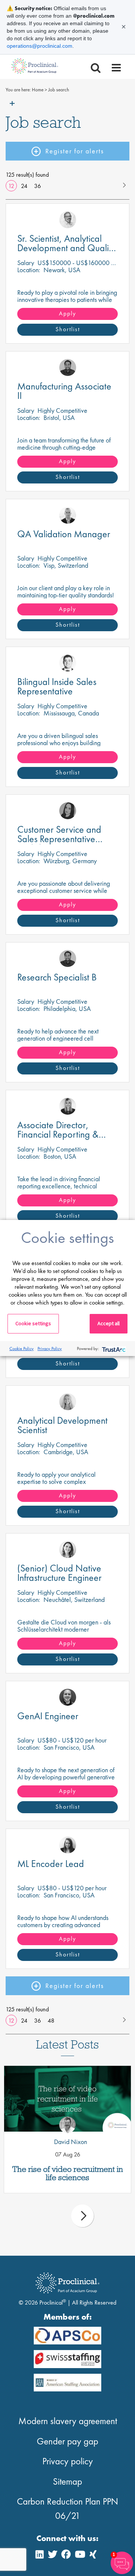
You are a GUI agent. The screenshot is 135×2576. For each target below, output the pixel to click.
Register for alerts (75, 151)
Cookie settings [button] (33, 1323)
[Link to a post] (67, 2099)
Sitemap (67, 2481)
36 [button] (37, 186)
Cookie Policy (22, 1349)
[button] (124, 184)
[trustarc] (113, 1349)
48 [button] (51, 2021)
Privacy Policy (50, 1349)
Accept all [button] (109, 1323)
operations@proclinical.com (40, 46)
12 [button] (11, 186)
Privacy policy (68, 2461)
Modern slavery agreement (68, 2421)
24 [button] (24, 186)
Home (38, 90)
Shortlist (68, 329)
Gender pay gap (67, 2441)
